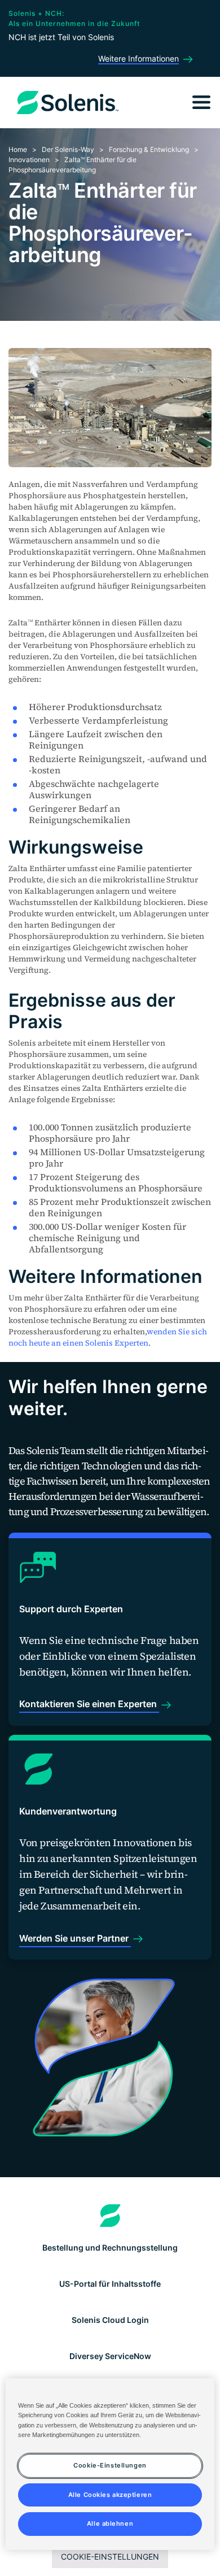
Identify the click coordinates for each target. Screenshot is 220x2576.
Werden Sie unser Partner (75, 1938)
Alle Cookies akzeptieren (110, 2495)
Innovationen (29, 160)
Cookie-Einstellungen (110, 2557)
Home (18, 149)
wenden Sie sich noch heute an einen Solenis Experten (108, 1337)
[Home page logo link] (110, 2216)
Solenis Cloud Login (110, 2320)
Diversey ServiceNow (110, 2356)
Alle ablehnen (110, 2523)
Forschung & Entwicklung (149, 149)
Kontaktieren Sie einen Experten (89, 1704)
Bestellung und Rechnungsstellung (110, 2248)
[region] (110, 2464)
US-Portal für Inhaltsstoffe (110, 2284)
